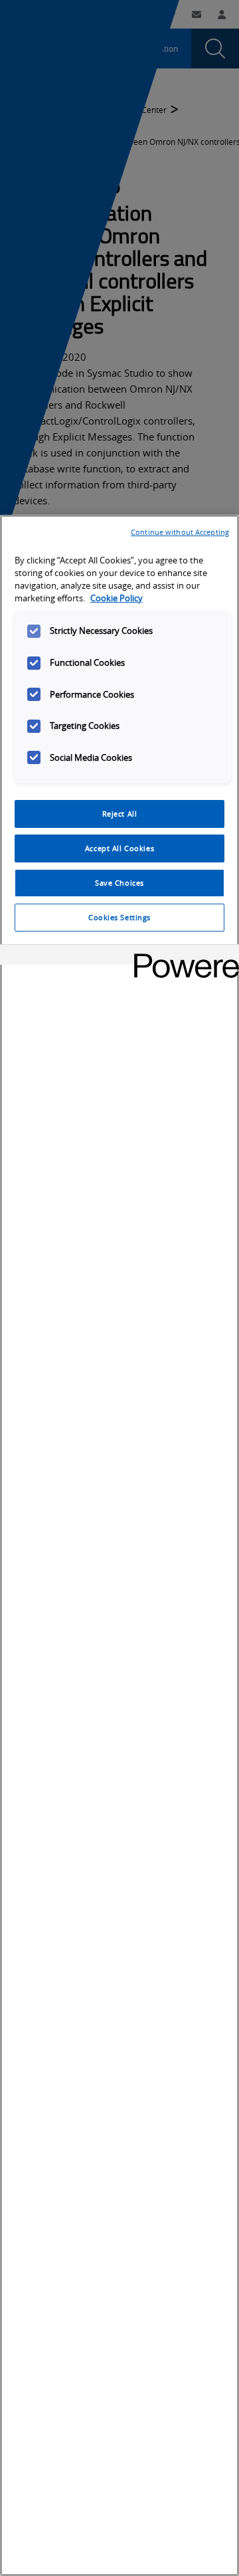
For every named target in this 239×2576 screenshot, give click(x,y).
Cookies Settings (119, 917)
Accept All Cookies (119, 848)
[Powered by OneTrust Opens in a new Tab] (182, 956)
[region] (119, 1545)
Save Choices (119, 883)
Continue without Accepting (180, 532)
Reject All (120, 814)
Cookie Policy (117, 598)
